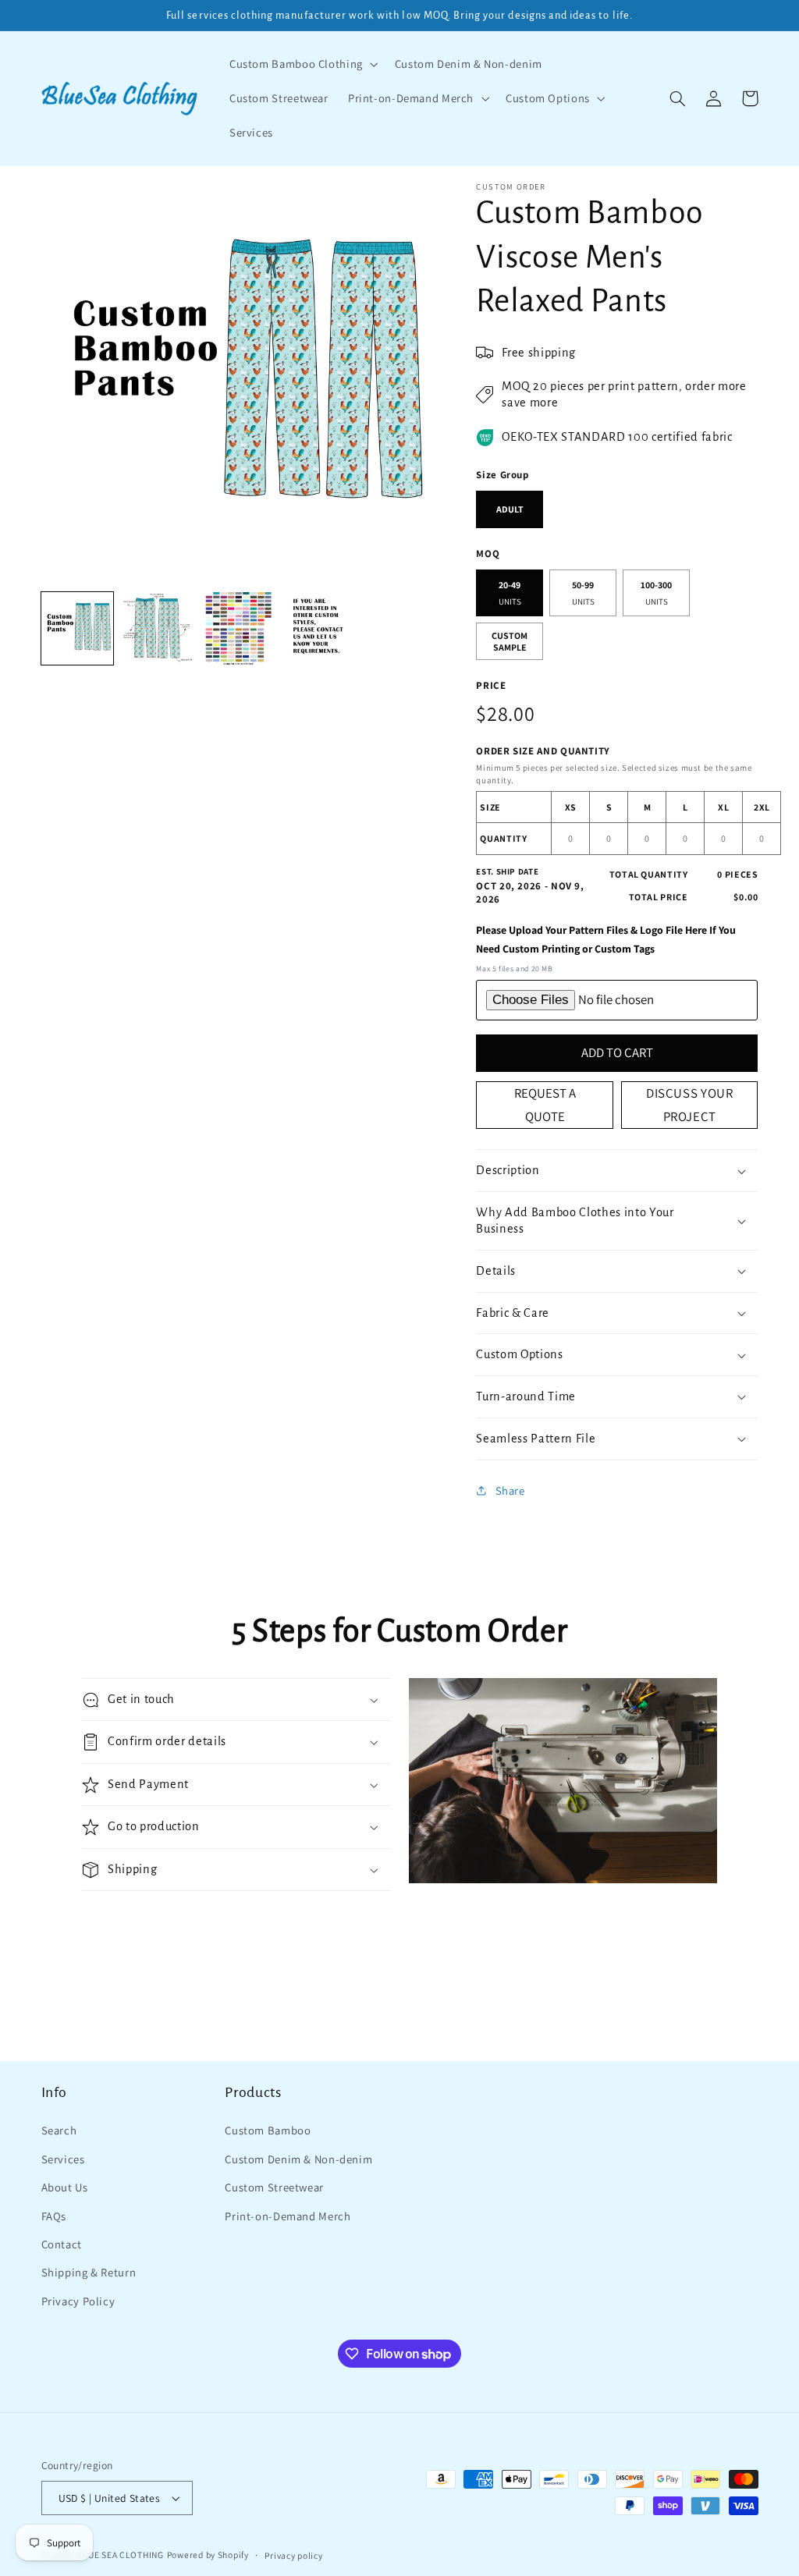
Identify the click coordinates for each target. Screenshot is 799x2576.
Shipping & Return (89, 2272)
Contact (62, 2244)
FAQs (54, 2216)
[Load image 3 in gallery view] (238, 628)
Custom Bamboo (268, 2130)
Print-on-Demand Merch (288, 2216)
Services (63, 2159)
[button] (302, 64)
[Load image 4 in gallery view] (319, 628)
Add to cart (617, 1052)
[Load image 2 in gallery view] (158, 628)
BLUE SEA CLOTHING (120, 2555)
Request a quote (545, 1105)
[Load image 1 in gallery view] (78, 628)
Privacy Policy (78, 2301)
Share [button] (510, 1490)
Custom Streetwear (274, 2187)
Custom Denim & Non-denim (298, 2159)
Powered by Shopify (208, 2555)
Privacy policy (293, 2555)
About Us (65, 2187)
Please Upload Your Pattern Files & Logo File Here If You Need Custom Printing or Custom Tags (606, 940)
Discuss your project (690, 1105)
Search (59, 2130)
